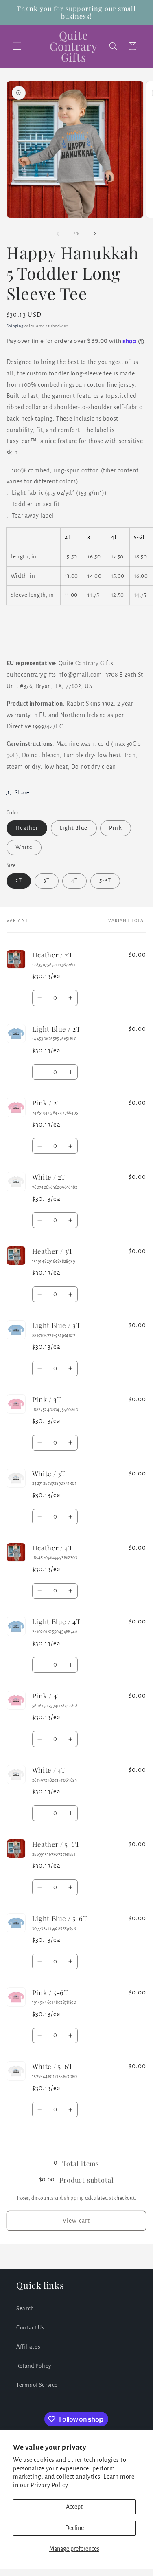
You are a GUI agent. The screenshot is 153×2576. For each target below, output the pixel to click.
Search (25, 2308)
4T (74, 881)
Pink (115, 828)
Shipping (15, 326)
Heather (27, 828)
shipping (74, 2198)
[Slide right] (95, 234)
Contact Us (30, 2328)
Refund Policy (34, 2366)
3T (47, 881)
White (24, 847)
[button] (17, 46)
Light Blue (74, 828)
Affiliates (28, 2347)
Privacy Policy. (50, 2485)
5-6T (105, 881)
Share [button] (22, 793)
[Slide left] (58, 234)
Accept (74, 2507)
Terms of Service (37, 2385)
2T (19, 881)
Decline (74, 2528)
